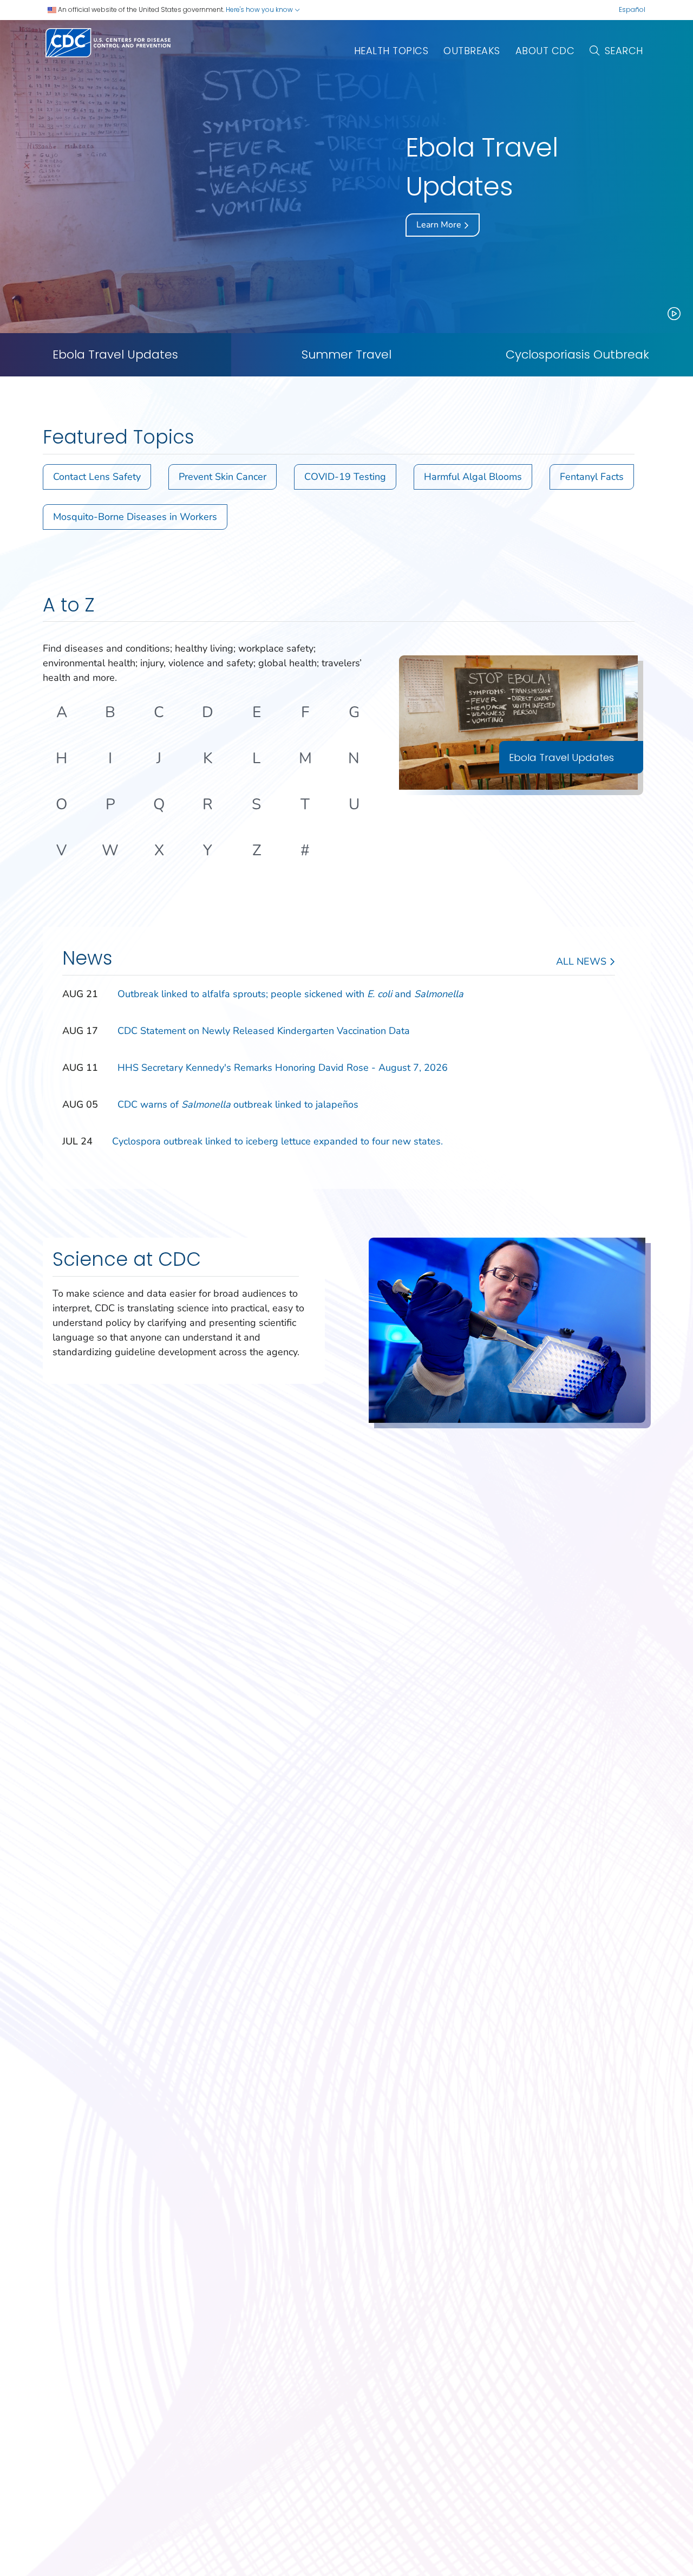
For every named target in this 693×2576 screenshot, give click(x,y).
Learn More (440, 225)
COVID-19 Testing (345, 477)
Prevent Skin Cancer (223, 477)
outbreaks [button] (472, 51)
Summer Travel (346, 355)
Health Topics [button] (391, 51)
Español (632, 9)
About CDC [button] (545, 51)
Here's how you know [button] (260, 9)
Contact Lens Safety (97, 477)
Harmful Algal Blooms (473, 477)
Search (624, 51)
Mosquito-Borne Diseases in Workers (135, 517)
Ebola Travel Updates (115, 355)
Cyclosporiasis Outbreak (577, 355)
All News (583, 961)
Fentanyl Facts (592, 477)
